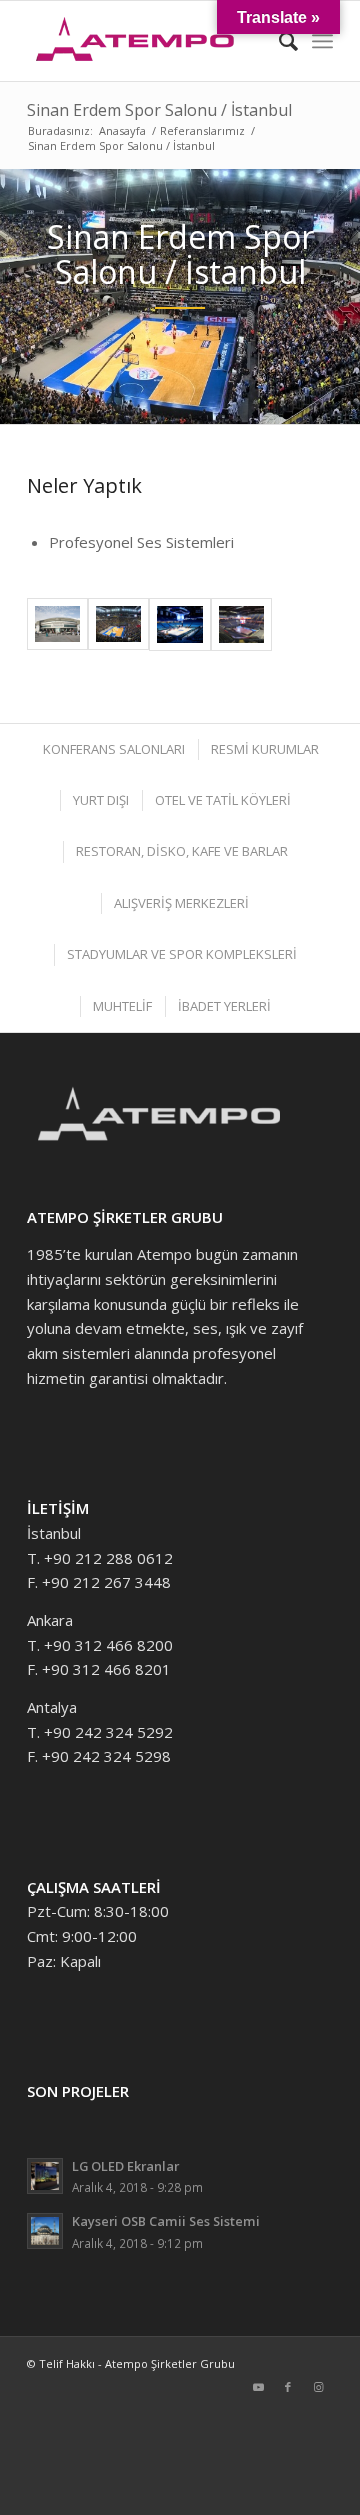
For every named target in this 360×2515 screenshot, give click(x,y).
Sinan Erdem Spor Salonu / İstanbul (159, 110)
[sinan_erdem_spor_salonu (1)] (118, 624)
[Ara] (278, 41)
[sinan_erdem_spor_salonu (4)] (241, 624)
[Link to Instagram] (318, 2387)
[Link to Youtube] (258, 2387)
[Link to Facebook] (288, 2387)
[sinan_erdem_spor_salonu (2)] (57, 624)
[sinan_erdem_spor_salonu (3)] (179, 624)
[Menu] (322, 41)
